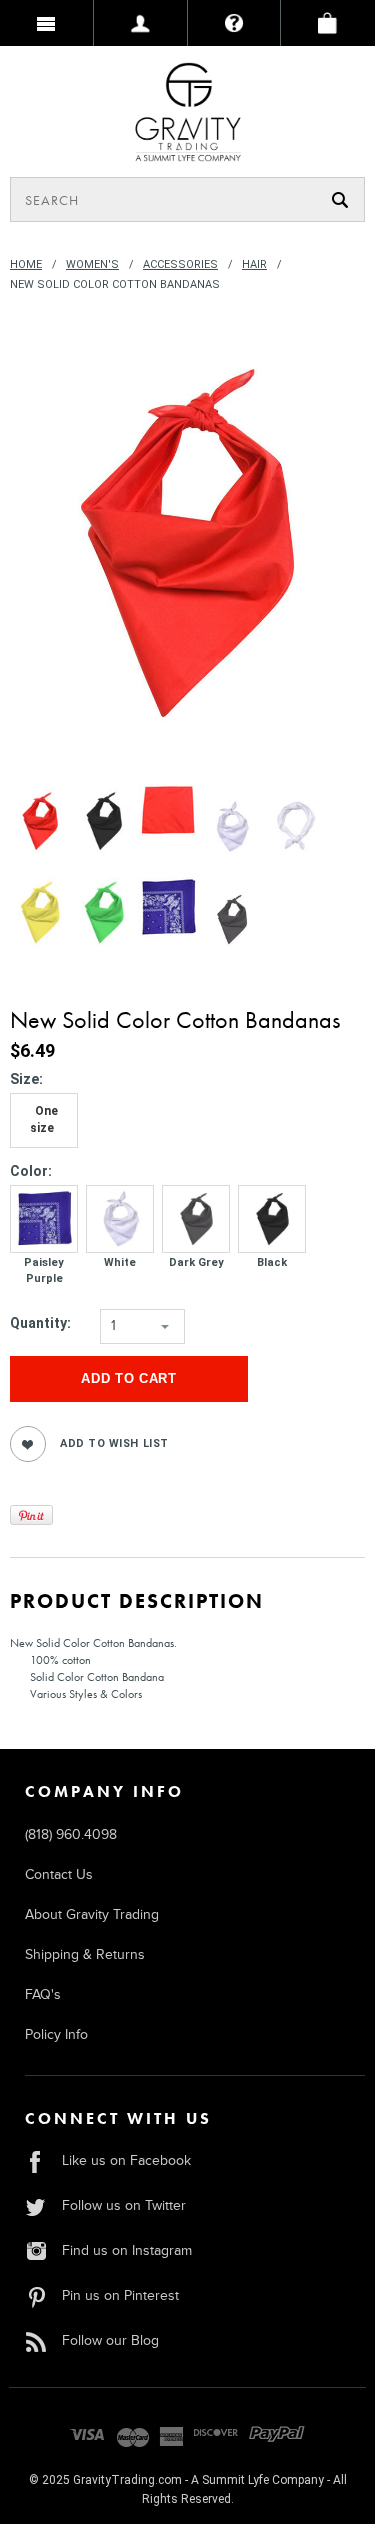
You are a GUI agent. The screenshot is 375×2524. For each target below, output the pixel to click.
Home (26, 264)
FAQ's (43, 1994)
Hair (254, 264)
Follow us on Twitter (124, 2205)
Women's (92, 264)
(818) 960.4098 (71, 1834)
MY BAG (328, 23)
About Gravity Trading (92, 1914)
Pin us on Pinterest (120, 2295)
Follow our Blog (110, 2340)
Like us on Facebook (126, 2160)
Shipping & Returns (85, 1954)
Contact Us (59, 1874)
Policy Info (56, 2034)
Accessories (180, 264)
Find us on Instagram (127, 2250)
